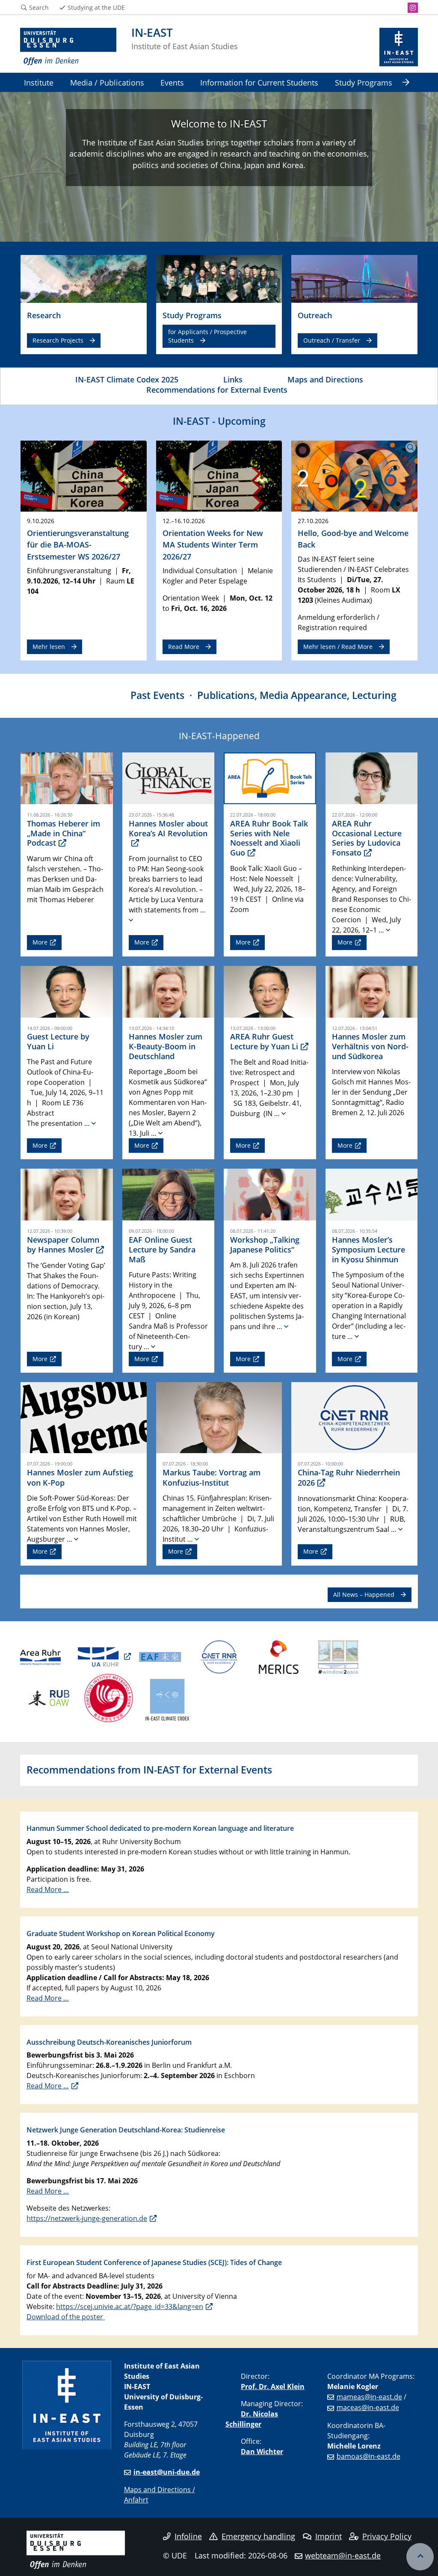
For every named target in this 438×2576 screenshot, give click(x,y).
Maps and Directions (325, 379)
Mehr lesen (49, 647)
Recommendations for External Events (217, 389)
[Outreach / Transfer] (354, 278)
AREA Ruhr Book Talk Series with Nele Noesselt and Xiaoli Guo (269, 838)
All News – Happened (364, 1594)
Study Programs (364, 82)
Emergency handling (258, 2536)
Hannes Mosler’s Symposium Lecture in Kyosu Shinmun (368, 1250)
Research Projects (58, 340)
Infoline (188, 2536)
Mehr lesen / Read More (338, 647)
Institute (39, 82)
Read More (184, 647)
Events (172, 82)
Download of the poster (66, 2317)
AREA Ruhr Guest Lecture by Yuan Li (264, 1041)
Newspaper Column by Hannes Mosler (63, 1245)
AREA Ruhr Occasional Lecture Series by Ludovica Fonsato (367, 838)
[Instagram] (413, 8)
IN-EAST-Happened (219, 736)
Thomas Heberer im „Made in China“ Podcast (64, 833)
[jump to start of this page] (420, 2557)
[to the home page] (68, 47)
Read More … (48, 1889)
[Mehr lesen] (84, 475)
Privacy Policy (387, 2536)
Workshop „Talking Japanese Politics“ (265, 1245)
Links (233, 379)
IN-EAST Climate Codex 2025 (127, 379)
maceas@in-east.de (368, 2407)
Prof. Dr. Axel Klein (273, 2387)
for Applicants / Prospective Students (207, 336)
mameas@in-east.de (369, 2397)
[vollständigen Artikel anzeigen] (131, 920)
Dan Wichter (262, 2452)
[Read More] (219, 475)
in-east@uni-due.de (167, 2472)
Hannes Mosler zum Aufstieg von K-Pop (80, 1477)
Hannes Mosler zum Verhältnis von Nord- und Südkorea (370, 1046)
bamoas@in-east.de (368, 2456)
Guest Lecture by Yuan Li (58, 1041)
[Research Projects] (84, 278)
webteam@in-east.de (343, 2555)
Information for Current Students (259, 82)
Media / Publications (107, 82)
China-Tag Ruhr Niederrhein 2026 (349, 1477)
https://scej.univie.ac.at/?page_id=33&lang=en (130, 2307)
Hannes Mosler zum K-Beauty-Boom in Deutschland (166, 1046)
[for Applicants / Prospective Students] (219, 278)
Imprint (328, 2536)
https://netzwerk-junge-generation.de (87, 2218)
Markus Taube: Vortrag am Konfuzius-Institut (212, 1477)
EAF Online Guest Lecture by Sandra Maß (162, 1250)
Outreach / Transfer (332, 340)
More (40, 942)
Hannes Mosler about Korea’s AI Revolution (168, 828)
